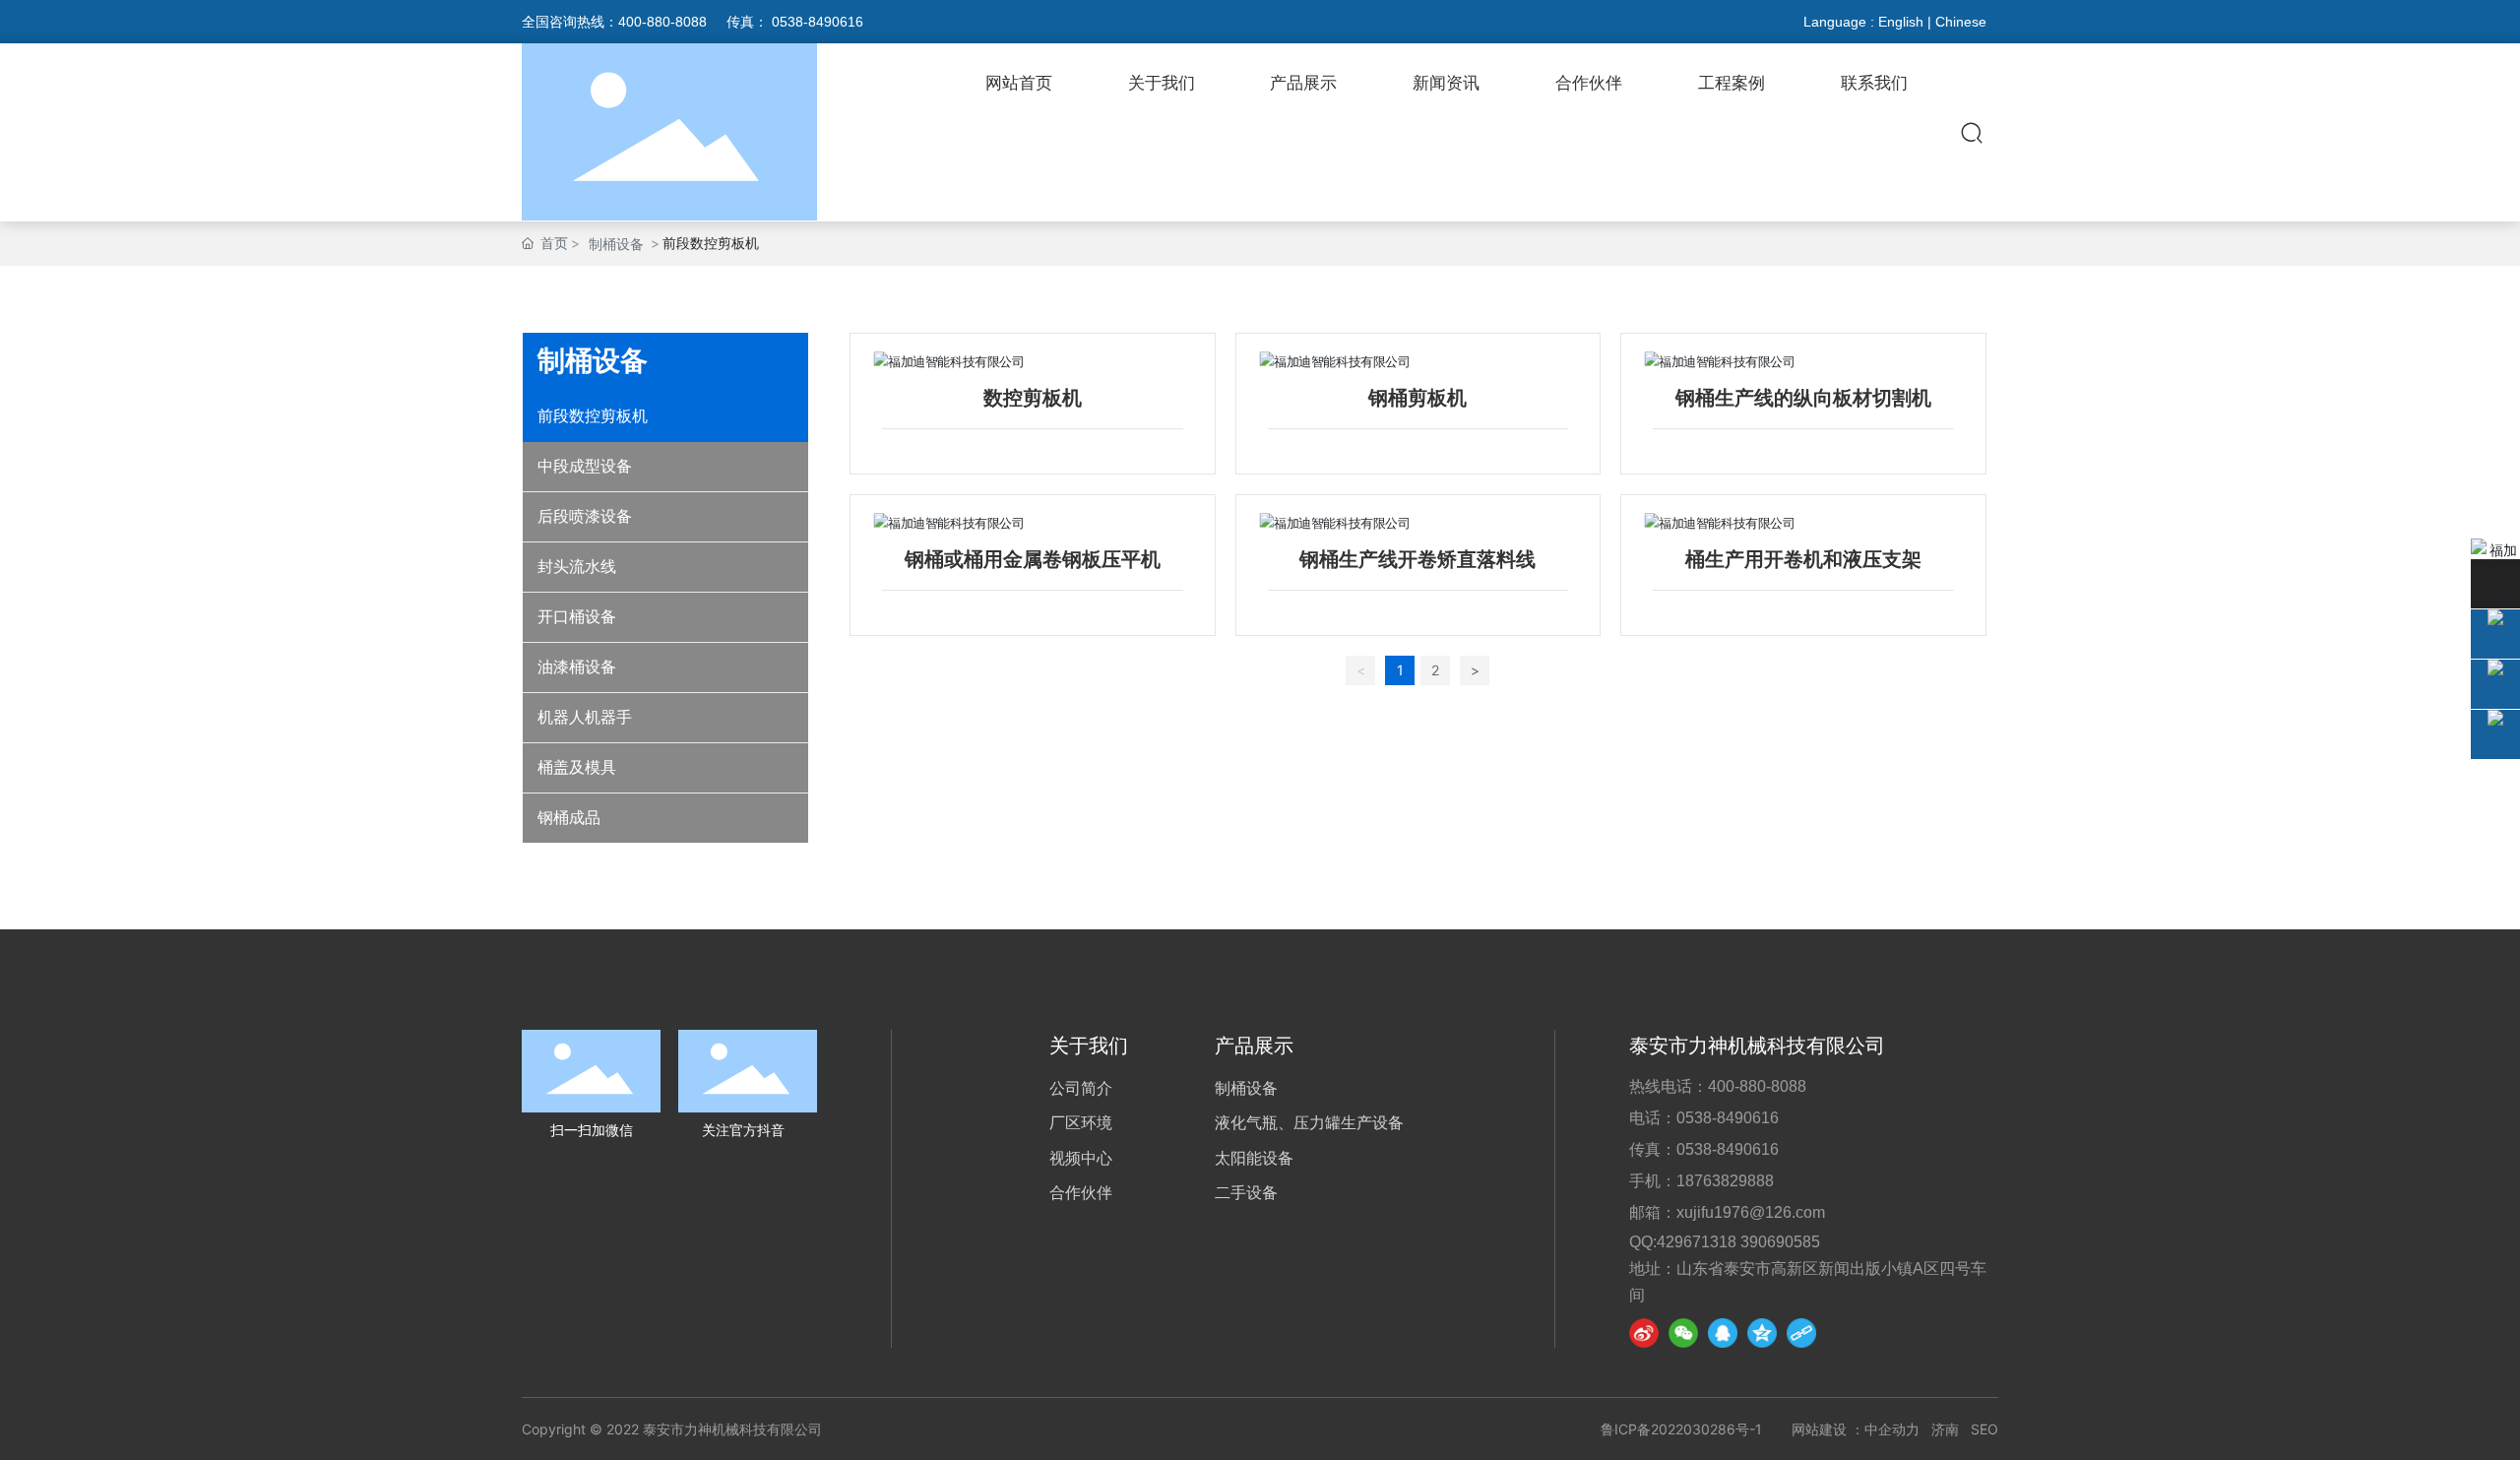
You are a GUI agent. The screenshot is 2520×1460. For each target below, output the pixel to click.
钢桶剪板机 (1417, 398)
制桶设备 (616, 244)
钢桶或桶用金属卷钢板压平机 (1033, 559)
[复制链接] (1801, 1333)
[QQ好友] (1723, 1333)
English (1901, 22)
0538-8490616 (818, 22)
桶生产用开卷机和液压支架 (1803, 559)
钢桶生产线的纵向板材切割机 (1803, 398)
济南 (1945, 1429)
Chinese (1967, 22)
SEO (1984, 1429)
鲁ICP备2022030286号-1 (1681, 1429)
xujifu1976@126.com (1751, 1212)
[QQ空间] (1762, 1333)
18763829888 (1725, 1181)
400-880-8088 (662, 22)
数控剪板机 (1033, 398)
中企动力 (1892, 1429)
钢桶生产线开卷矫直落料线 (1417, 559)
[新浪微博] (1644, 1333)
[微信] (1683, 1333)
